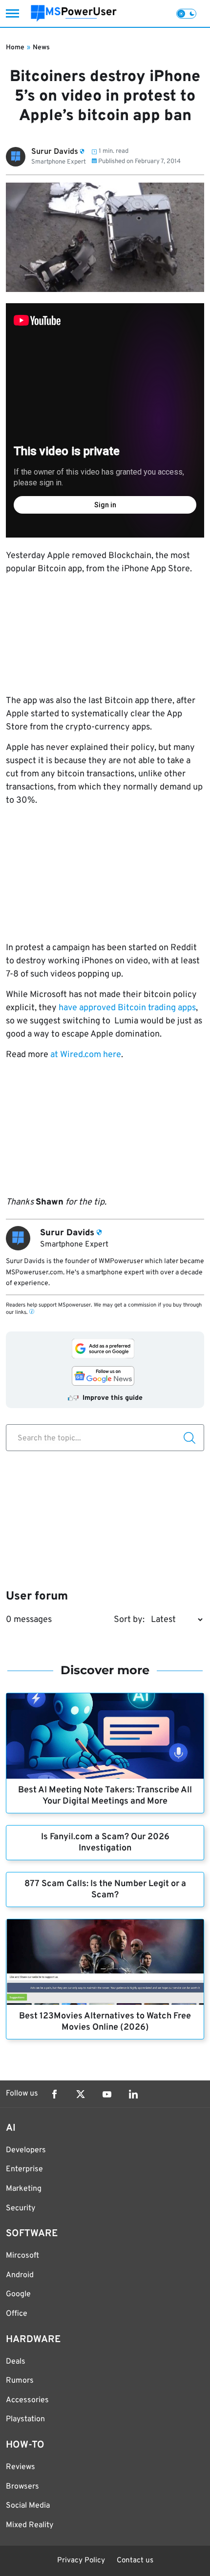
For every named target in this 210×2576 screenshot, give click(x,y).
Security (21, 2208)
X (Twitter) (81, 2094)
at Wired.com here (86, 1055)
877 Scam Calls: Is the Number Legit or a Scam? (105, 1890)
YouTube (107, 2094)
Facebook (54, 2094)
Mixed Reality (30, 2525)
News (41, 48)
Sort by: (129, 1620)
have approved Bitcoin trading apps (127, 1008)
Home (15, 48)
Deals (16, 2362)
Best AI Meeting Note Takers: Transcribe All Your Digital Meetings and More (105, 1796)
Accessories (27, 2400)
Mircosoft (22, 2256)
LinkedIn (133, 2094)
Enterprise (24, 2169)
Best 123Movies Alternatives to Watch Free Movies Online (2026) (105, 2022)
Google (18, 2294)
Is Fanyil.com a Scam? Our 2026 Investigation (105, 1843)
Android (20, 2275)
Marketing (24, 2189)
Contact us (135, 2561)
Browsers (22, 2487)
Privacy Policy (81, 2561)
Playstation (25, 2419)
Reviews (21, 2467)
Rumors (20, 2381)
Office (17, 2314)
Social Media (28, 2506)
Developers (26, 2150)
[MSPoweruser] (74, 13)
